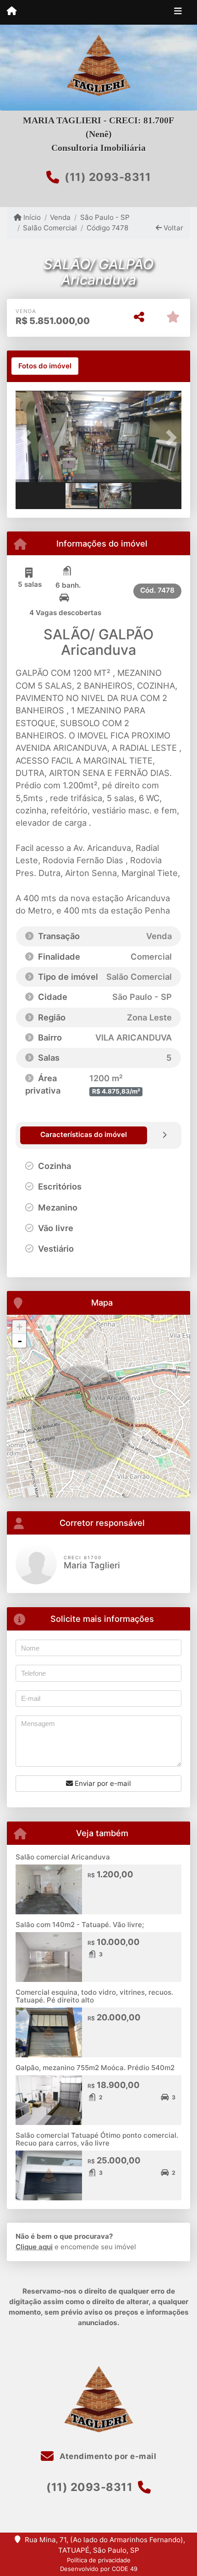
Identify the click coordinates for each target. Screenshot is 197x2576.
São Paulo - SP (105, 217)
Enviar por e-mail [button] (102, 1783)
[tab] (45, 366)
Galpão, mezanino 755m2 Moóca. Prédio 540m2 (95, 2068)
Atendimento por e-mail (107, 2456)
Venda (60, 217)
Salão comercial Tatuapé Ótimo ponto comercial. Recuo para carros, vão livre (97, 2139)
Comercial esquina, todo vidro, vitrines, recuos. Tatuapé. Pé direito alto (94, 1996)
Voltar (172, 228)
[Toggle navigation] (178, 12)
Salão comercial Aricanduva (63, 1857)
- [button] (20, 1341)
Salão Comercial (50, 228)
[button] (28, 437)
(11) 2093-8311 (108, 177)
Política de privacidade (99, 2560)
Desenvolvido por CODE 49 (99, 2569)
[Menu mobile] (12, 12)
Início (31, 217)
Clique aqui (34, 2247)
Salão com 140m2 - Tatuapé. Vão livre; (80, 1925)
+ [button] (19, 1327)
